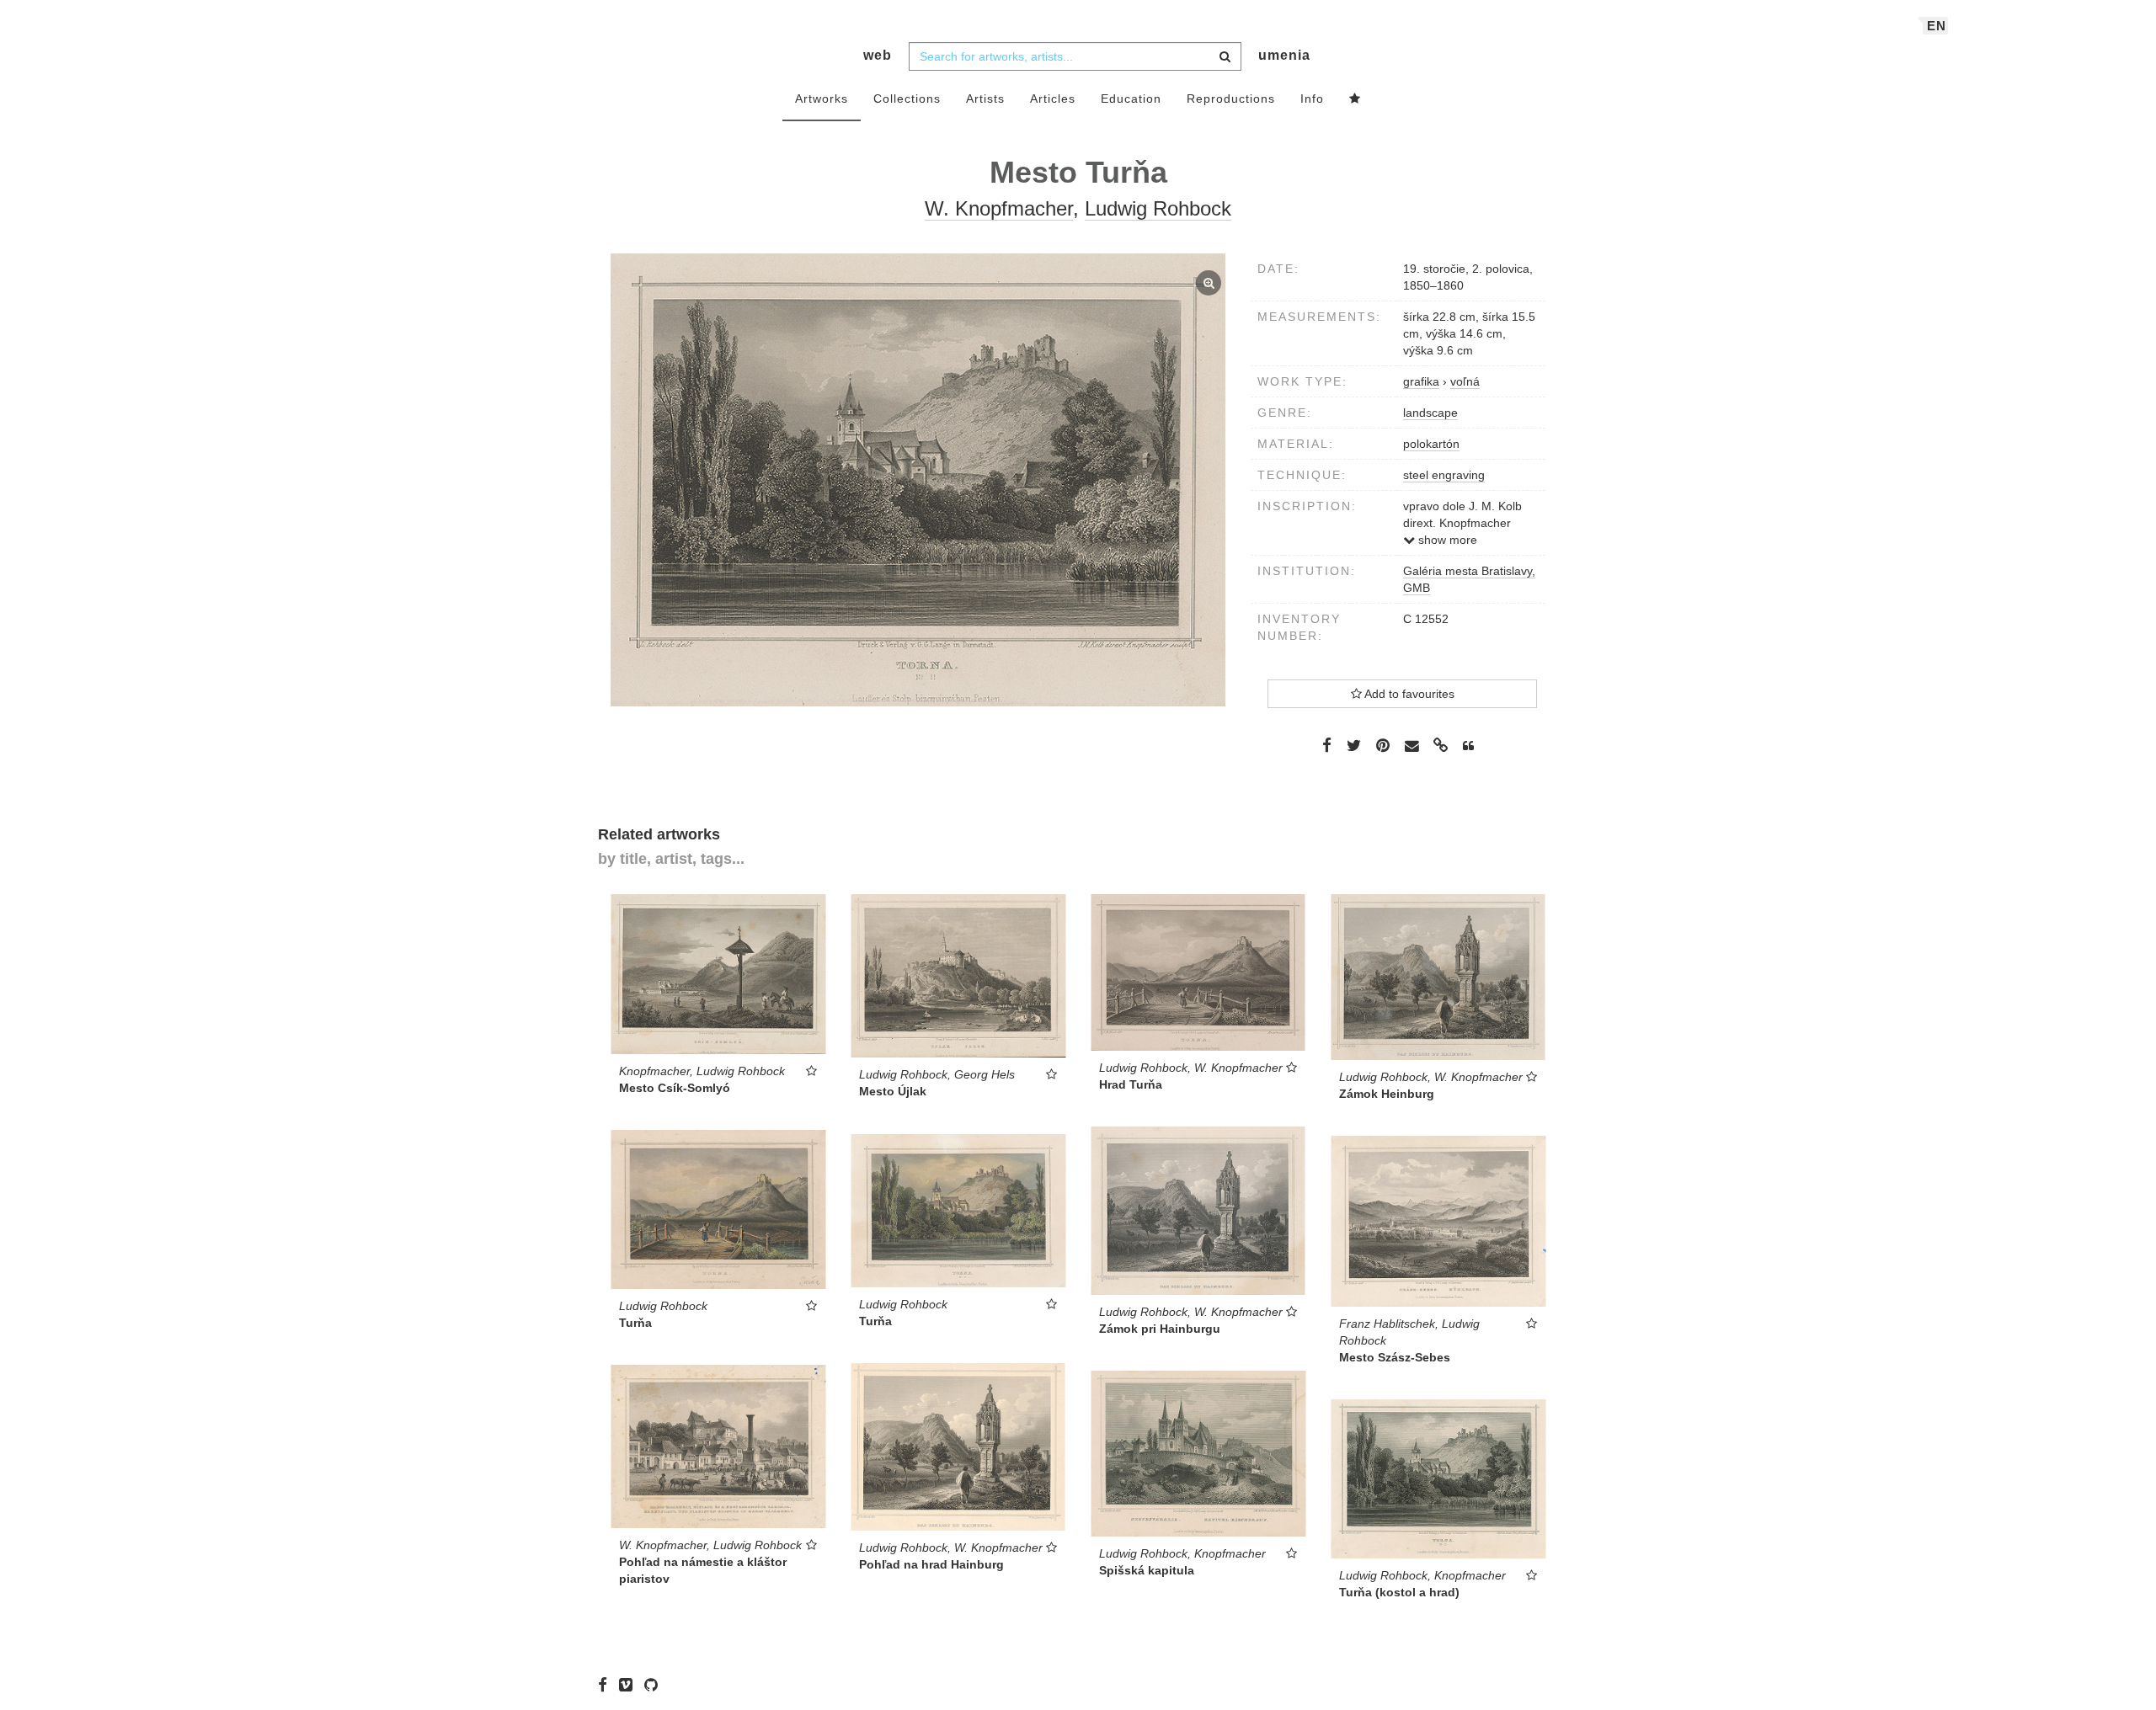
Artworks (822, 99)
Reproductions (1231, 99)
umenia (1284, 55)
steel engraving (1444, 475)
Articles (1053, 99)
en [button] (1937, 26)
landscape (1430, 413)
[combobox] (1075, 56)
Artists (985, 99)
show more (1446, 540)
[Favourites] (1355, 99)
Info (1312, 99)
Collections (907, 99)
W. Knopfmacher (999, 208)
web (878, 55)
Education (1131, 99)
